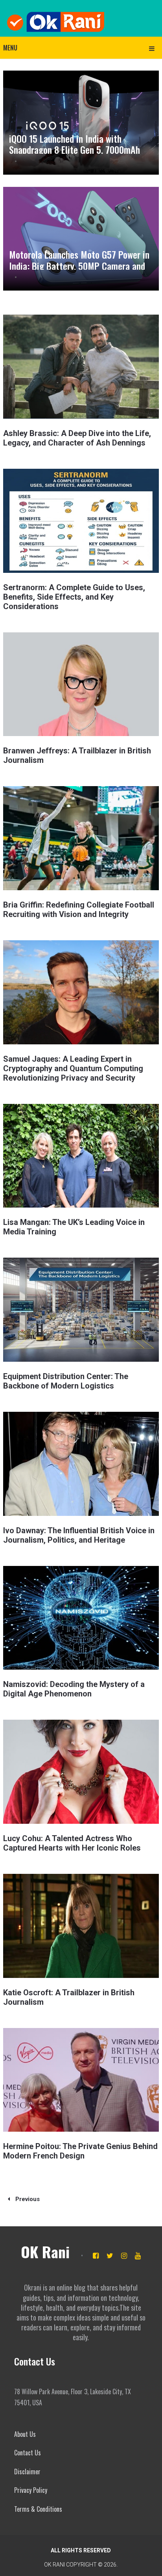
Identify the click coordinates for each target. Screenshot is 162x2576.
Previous (27, 2199)
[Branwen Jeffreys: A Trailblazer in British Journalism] (81, 684)
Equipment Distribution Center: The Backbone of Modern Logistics (66, 1381)
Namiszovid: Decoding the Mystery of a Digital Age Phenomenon (74, 1689)
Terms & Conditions (38, 2509)
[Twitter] (110, 2256)
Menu (10, 48)
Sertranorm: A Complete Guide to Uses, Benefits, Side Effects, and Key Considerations (74, 597)
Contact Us (28, 2453)
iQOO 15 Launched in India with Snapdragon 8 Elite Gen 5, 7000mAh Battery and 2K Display (75, 150)
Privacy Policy (31, 2490)
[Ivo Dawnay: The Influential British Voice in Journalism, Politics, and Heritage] (81, 1464)
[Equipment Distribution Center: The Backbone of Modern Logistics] (81, 1310)
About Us (25, 2434)
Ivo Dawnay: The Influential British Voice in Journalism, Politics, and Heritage (79, 1535)
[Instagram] (124, 2256)
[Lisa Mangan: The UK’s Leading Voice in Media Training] (81, 1156)
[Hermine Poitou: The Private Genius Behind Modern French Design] (81, 2080)
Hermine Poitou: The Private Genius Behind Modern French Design (80, 2151)
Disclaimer (27, 2472)
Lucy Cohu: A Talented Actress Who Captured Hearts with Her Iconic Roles (72, 1843)
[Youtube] (138, 2256)
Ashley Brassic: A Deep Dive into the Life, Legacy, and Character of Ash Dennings (77, 438)
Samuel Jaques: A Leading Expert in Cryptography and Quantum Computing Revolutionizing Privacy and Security (73, 1068)
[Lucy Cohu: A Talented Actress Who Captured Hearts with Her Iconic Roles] (81, 1772)
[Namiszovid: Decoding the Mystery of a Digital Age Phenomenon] (81, 1618)
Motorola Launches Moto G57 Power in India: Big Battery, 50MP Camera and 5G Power (79, 266)
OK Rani (45, 2252)
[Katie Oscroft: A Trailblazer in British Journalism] (81, 1926)
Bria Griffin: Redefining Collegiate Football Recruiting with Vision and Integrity (79, 910)
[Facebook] (96, 2256)
